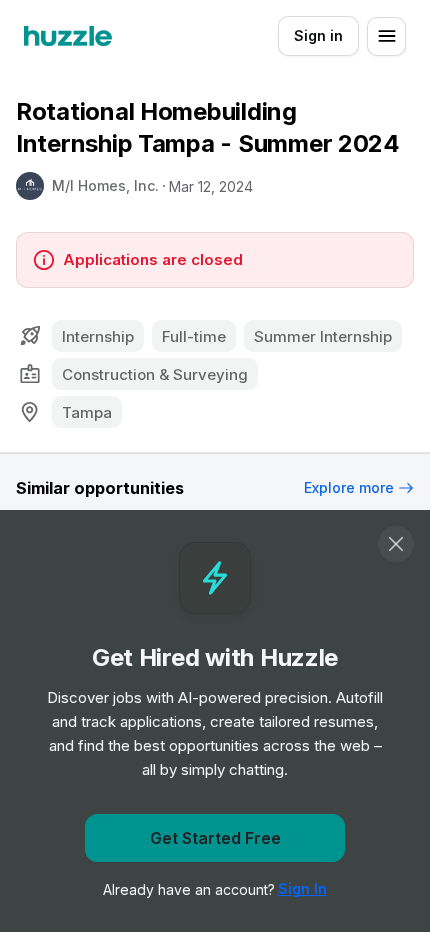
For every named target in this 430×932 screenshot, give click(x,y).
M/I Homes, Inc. (105, 185)
